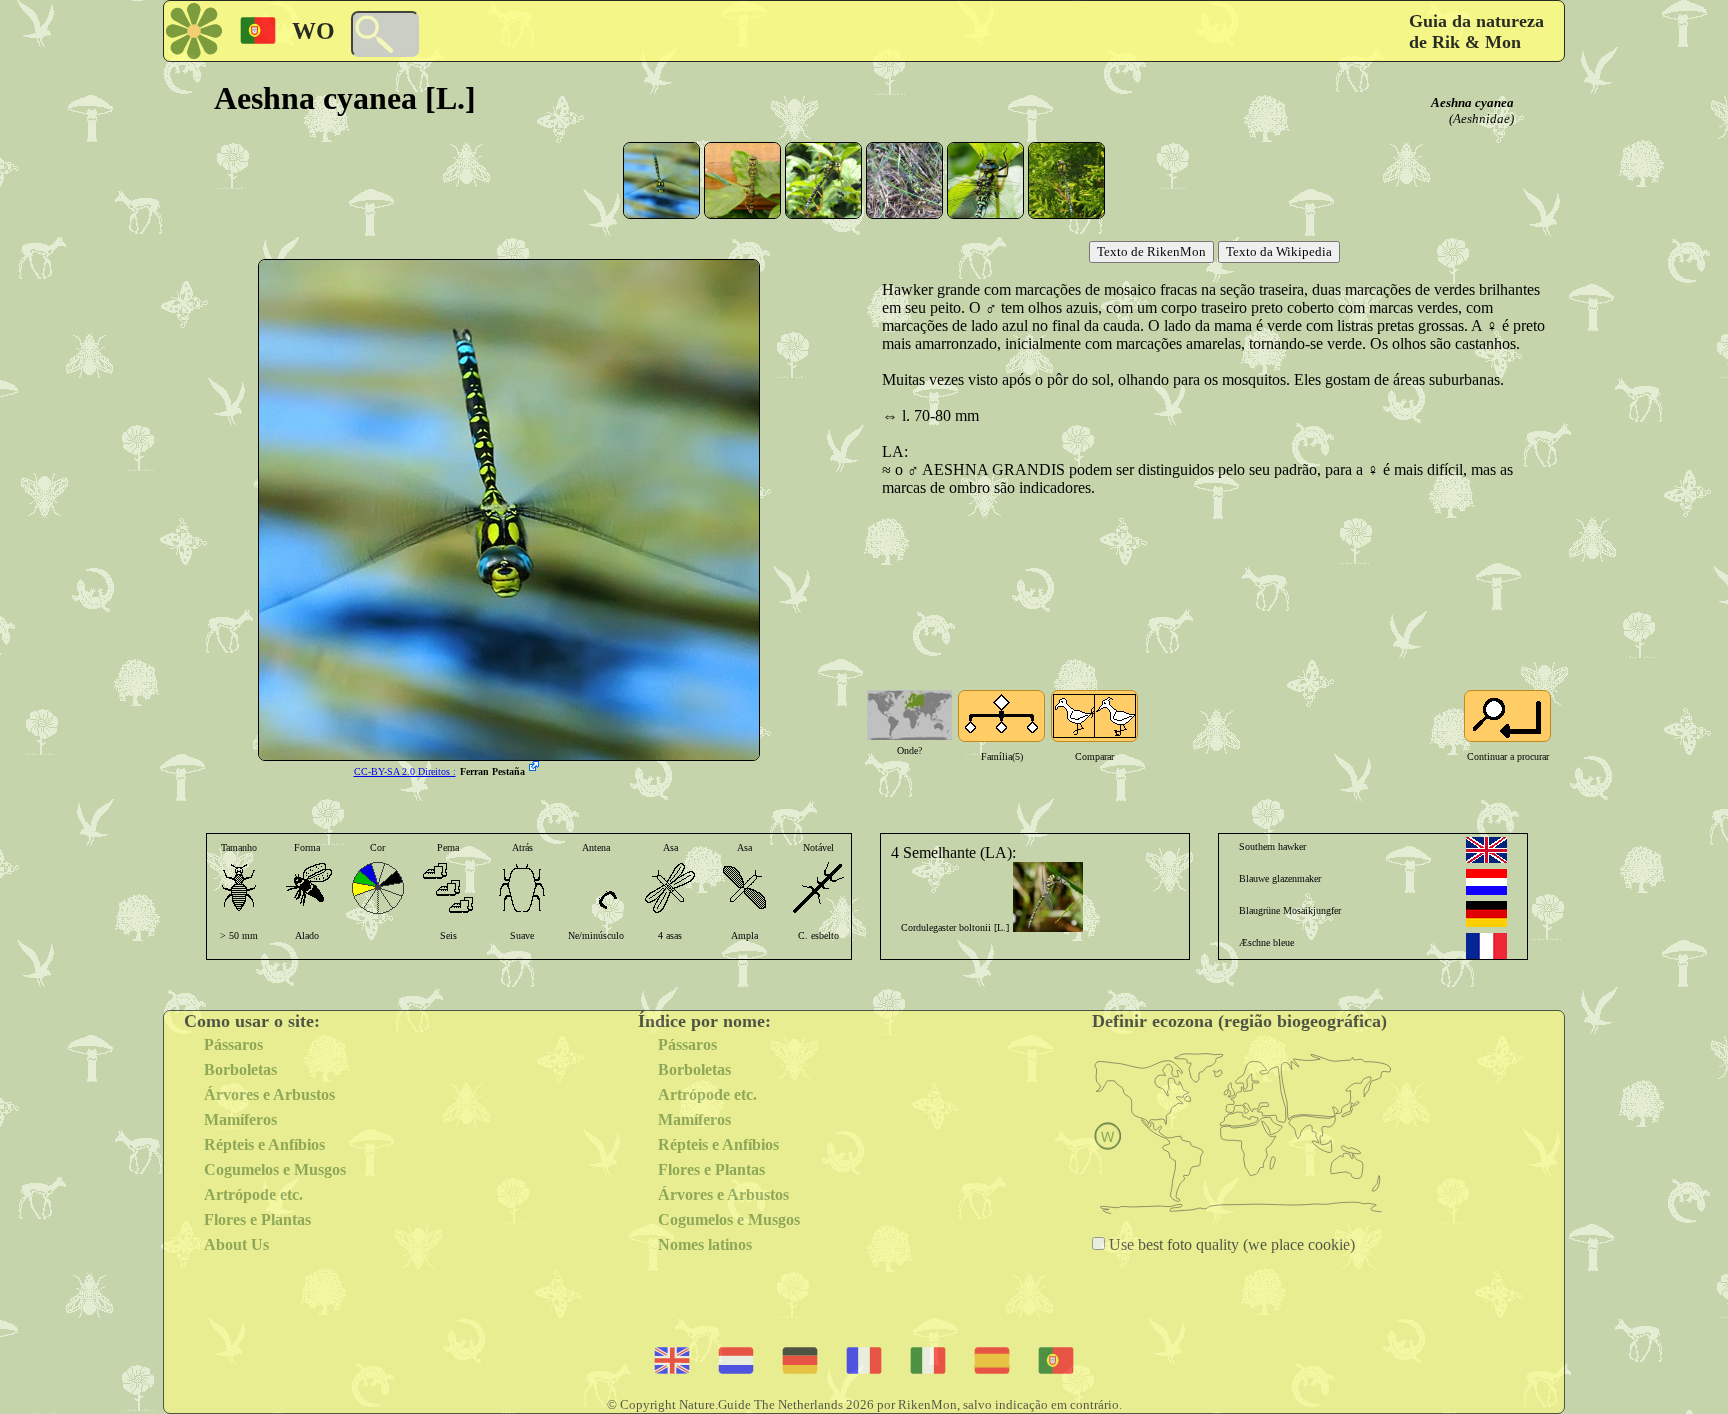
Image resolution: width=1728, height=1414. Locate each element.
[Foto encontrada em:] (536, 768)
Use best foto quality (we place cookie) (1230, 1244)
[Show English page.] (1486, 850)
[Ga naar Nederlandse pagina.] (1486, 882)
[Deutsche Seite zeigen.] (1486, 914)
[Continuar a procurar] (1507, 716)
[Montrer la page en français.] (1486, 946)
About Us (236, 1244)
